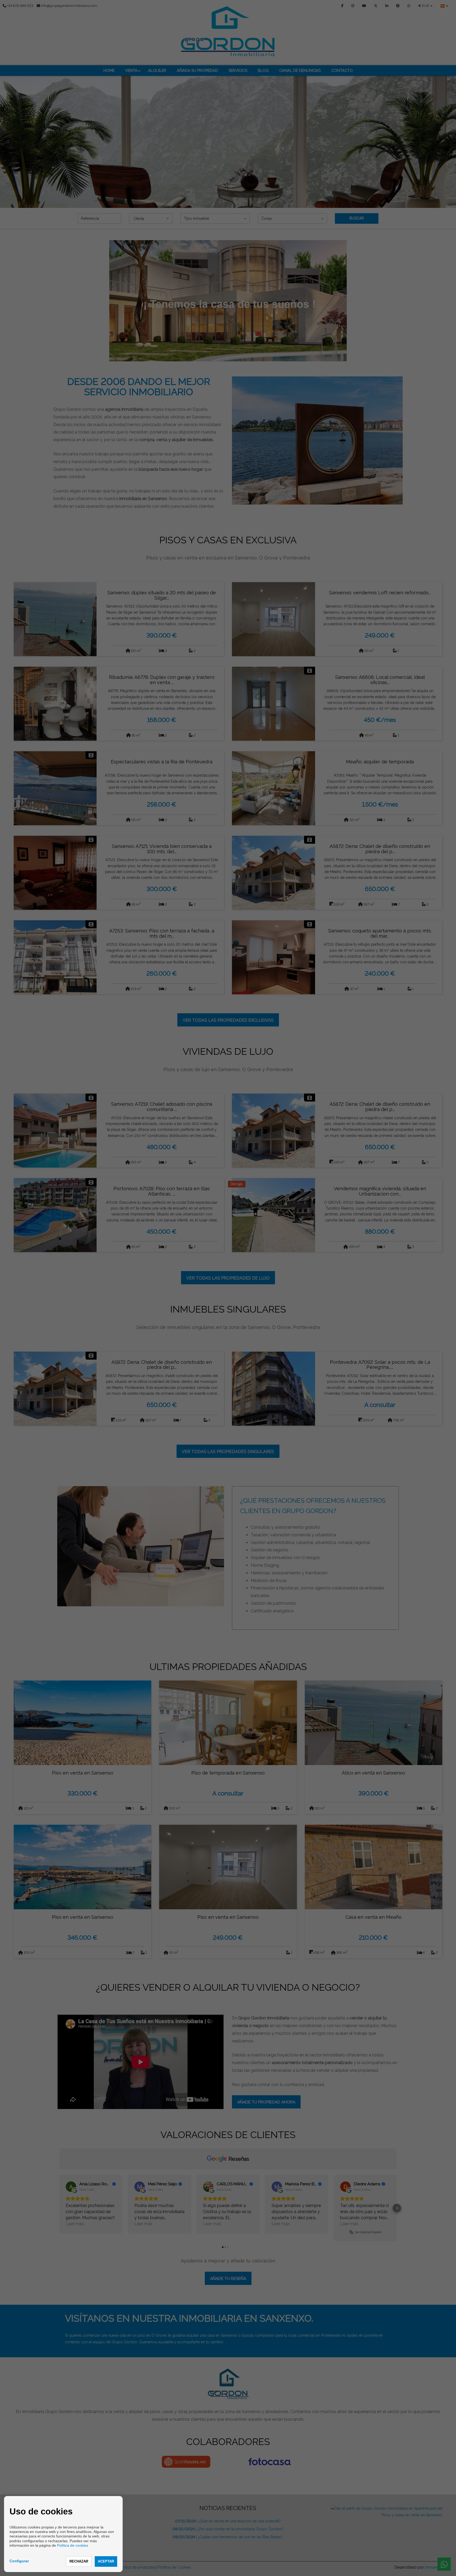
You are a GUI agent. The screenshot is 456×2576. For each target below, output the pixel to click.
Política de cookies (73, 2545)
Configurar (19, 2561)
